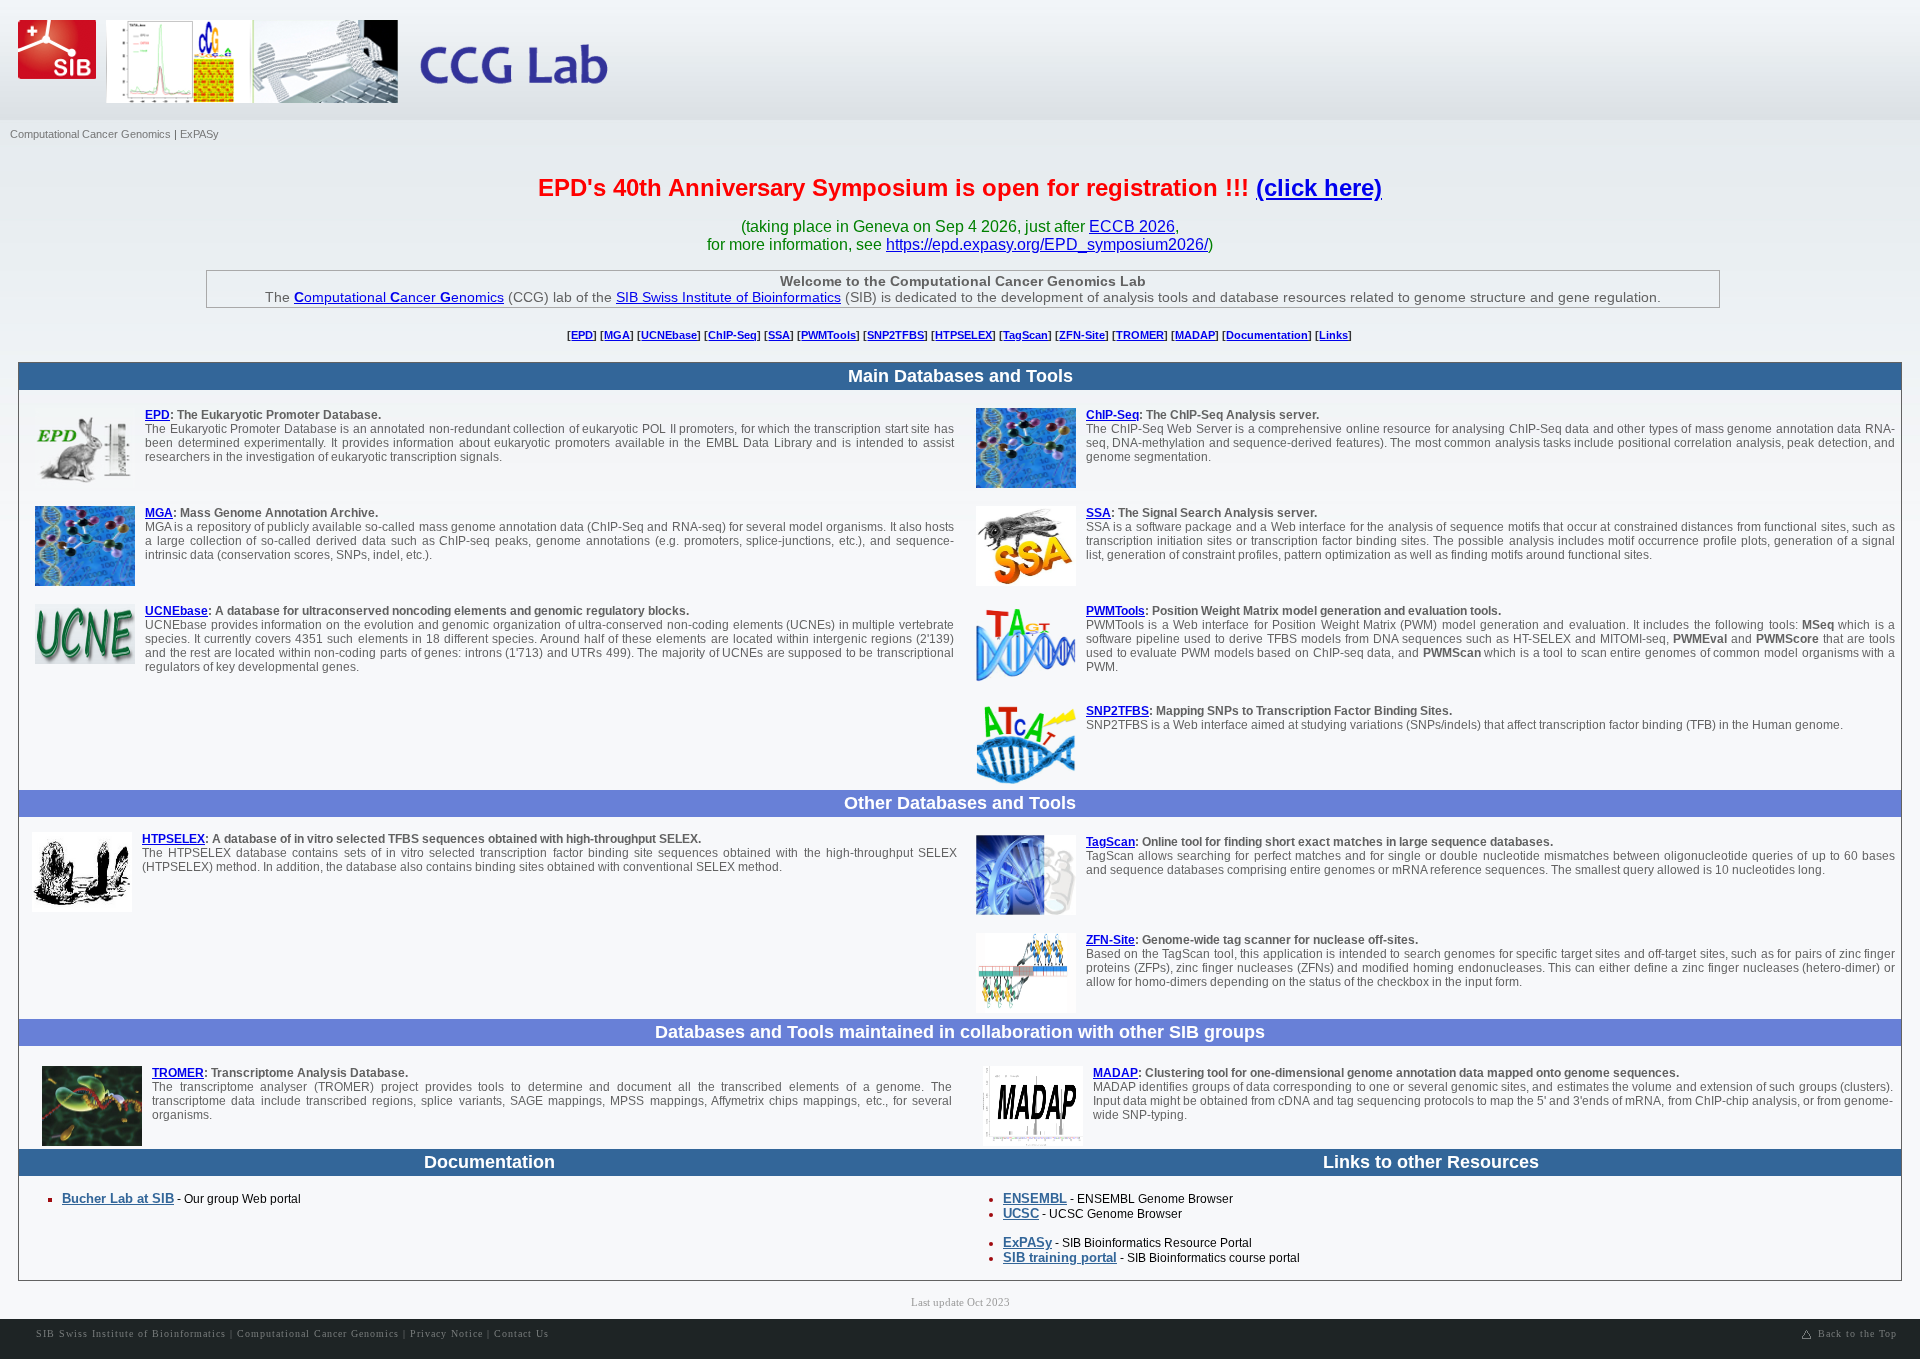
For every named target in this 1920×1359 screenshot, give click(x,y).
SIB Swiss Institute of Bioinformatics (728, 297)
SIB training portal (1060, 1257)
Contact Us (521, 1333)
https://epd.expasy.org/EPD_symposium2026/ (1047, 244)
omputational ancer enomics (399, 297)
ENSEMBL (1035, 1198)
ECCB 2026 (1132, 226)
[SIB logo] (63, 70)
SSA (779, 335)
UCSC (1021, 1213)
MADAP (1195, 335)
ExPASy (199, 134)
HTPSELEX (963, 335)
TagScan (1025, 335)
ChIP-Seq (732, 335)
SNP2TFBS (895, 335)
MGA (617, 335)
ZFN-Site (1082, 335)
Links (1333, 335)
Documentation (1267, 335)
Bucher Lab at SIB (118, 1198)
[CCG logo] (531, 65)
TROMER (1140, 335)
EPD (582, 335)
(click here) (1319, 187)
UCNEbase (669, 335)
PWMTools (828, 335)
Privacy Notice (446, 1333)
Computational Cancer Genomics (90, 134)
